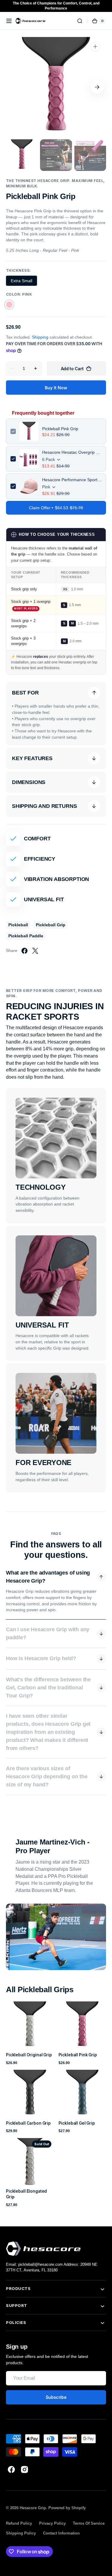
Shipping (40, 337)
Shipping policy (21, 2533)
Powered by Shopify (67, 2508)
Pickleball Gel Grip (77, 2123)
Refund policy (19, 2523)
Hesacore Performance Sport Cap (72, 480)
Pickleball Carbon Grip (28, 2123)
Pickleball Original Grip (29, 2055)
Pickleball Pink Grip (60, 429)
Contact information (61, 2533)
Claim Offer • (56, 508)
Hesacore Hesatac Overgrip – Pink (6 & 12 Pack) (72, 452)
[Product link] (30, 2033)
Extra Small (24, 282)
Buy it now (56, 388)
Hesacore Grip (33, 2508)
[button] (9, 21)
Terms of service (89, 2523)
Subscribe (56, 2397)
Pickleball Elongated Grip (26, 2194)
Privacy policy (52, 2523)
